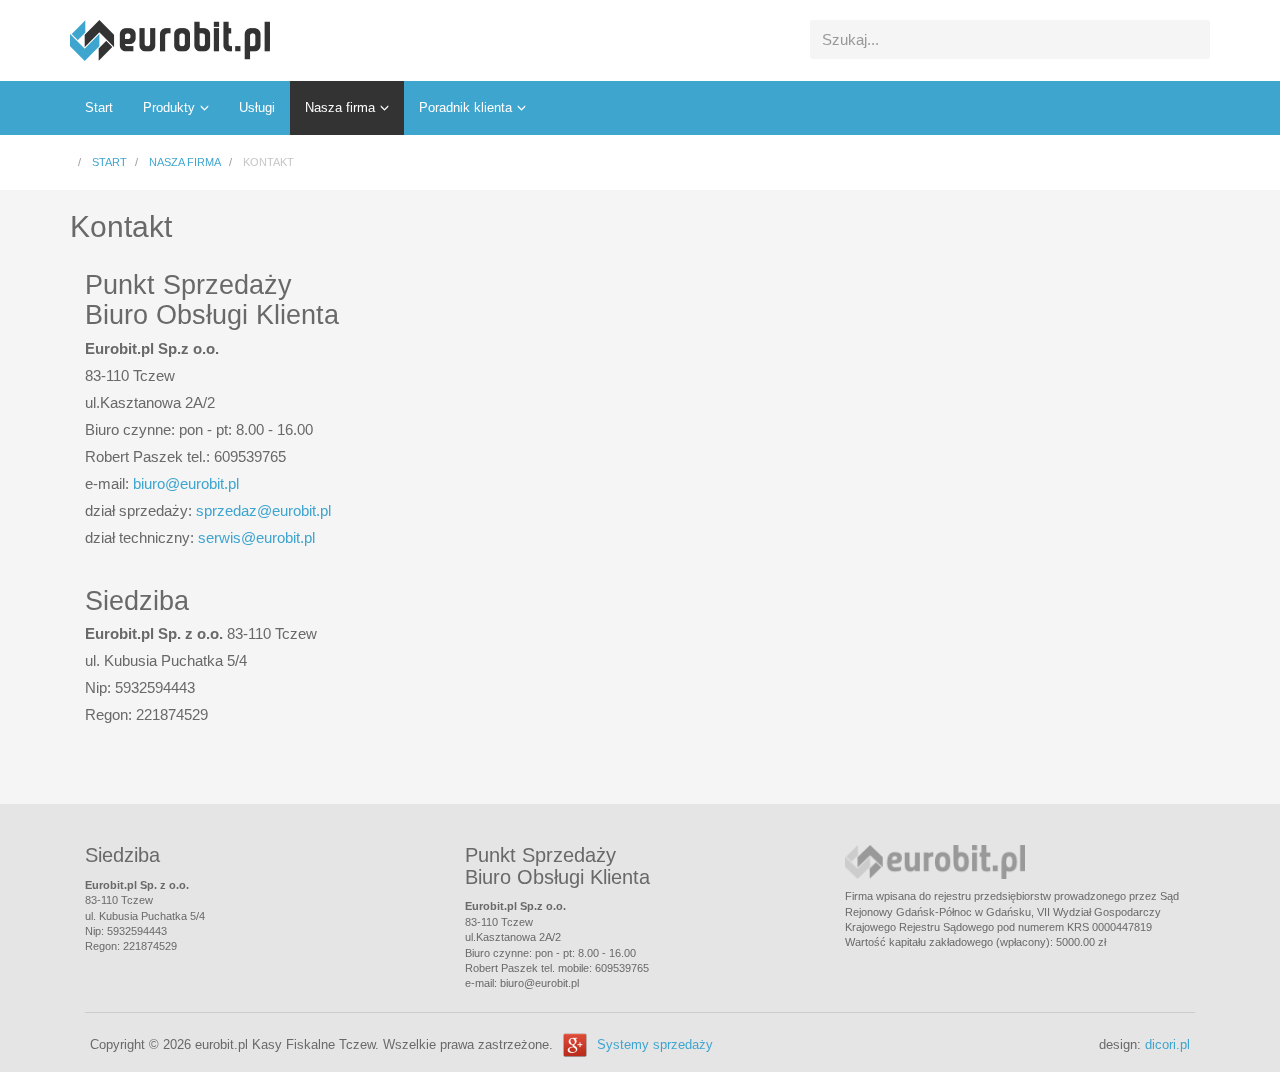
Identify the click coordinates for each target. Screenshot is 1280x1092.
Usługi (257, 107)
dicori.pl (1167, 1044)
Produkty (169, 107)
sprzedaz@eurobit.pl (263, 510)
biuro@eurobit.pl (186, 483)
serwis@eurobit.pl (256, 537)
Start (99, 107)
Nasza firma (340, 107)
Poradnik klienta (465, 107)
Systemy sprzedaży (655, 1044)
